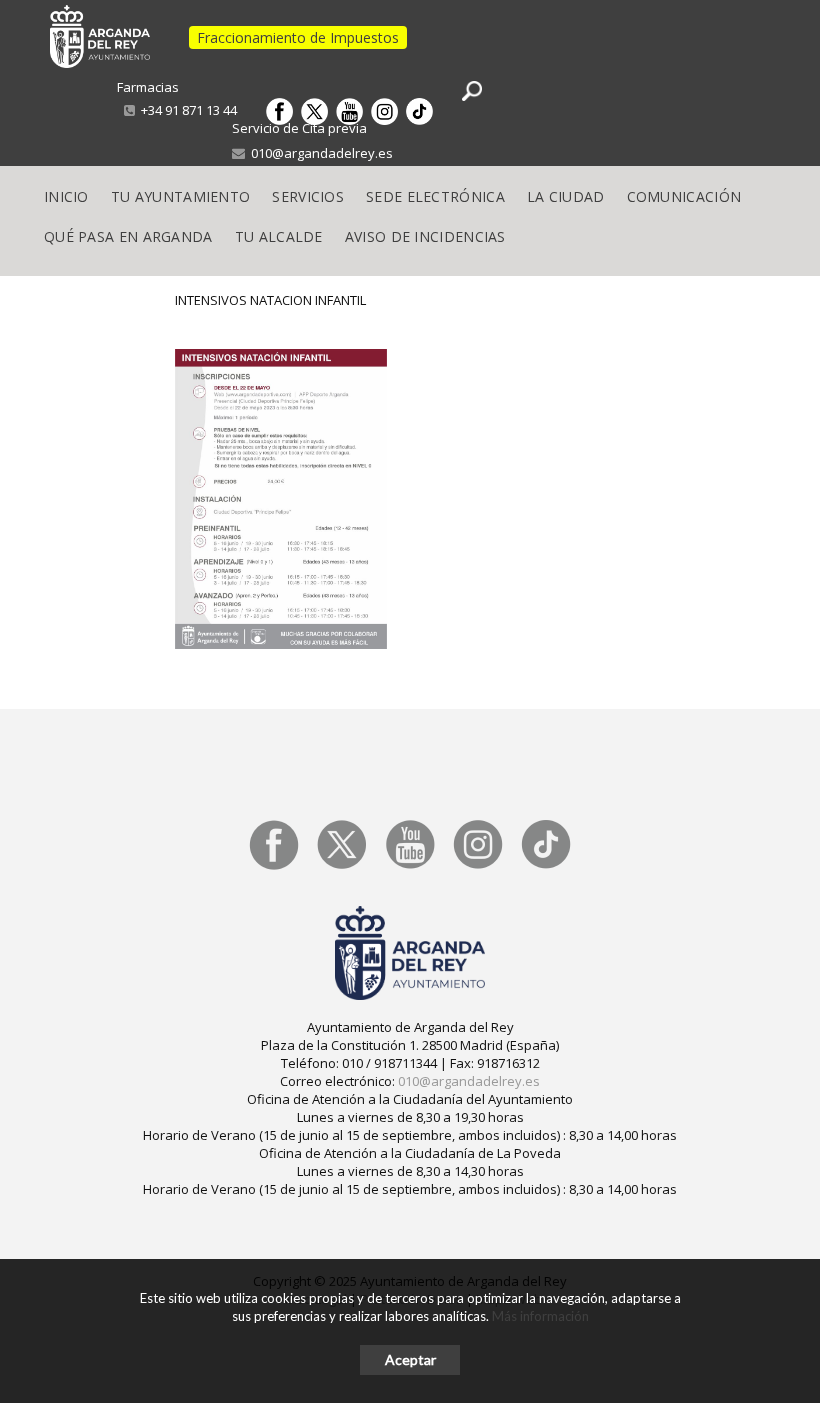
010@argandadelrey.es (319, 153)
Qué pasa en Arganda (128, 236)
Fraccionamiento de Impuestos (298, 37)
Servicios (308, 196)
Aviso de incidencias (425, 236)
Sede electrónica (435, 196)
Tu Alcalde (279, 236)
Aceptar (410, 1359)
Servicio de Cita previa (299, 128)
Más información (540, 1316)
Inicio (66, 196)
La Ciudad (566, 196)
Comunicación (684, 196)
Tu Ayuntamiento (181, 196)
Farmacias (148, 87)
